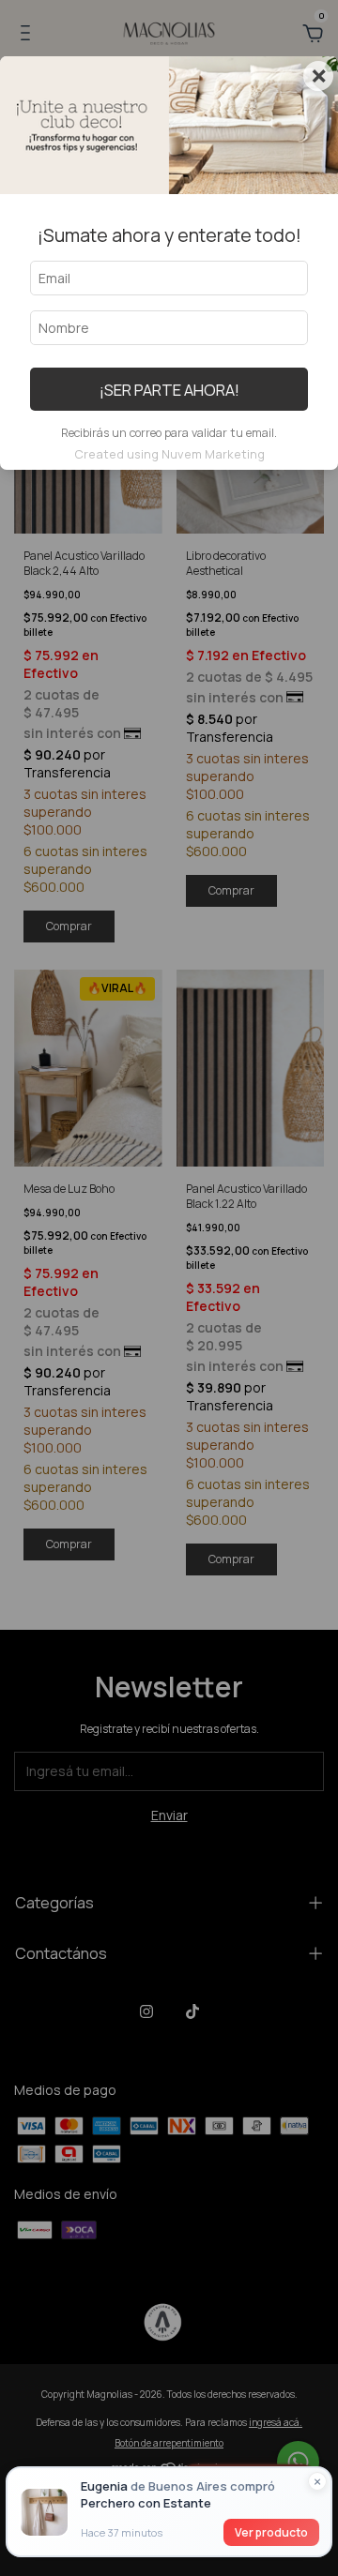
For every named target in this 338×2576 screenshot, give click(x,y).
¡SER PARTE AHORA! (169, 390)
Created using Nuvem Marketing (169, 454)
